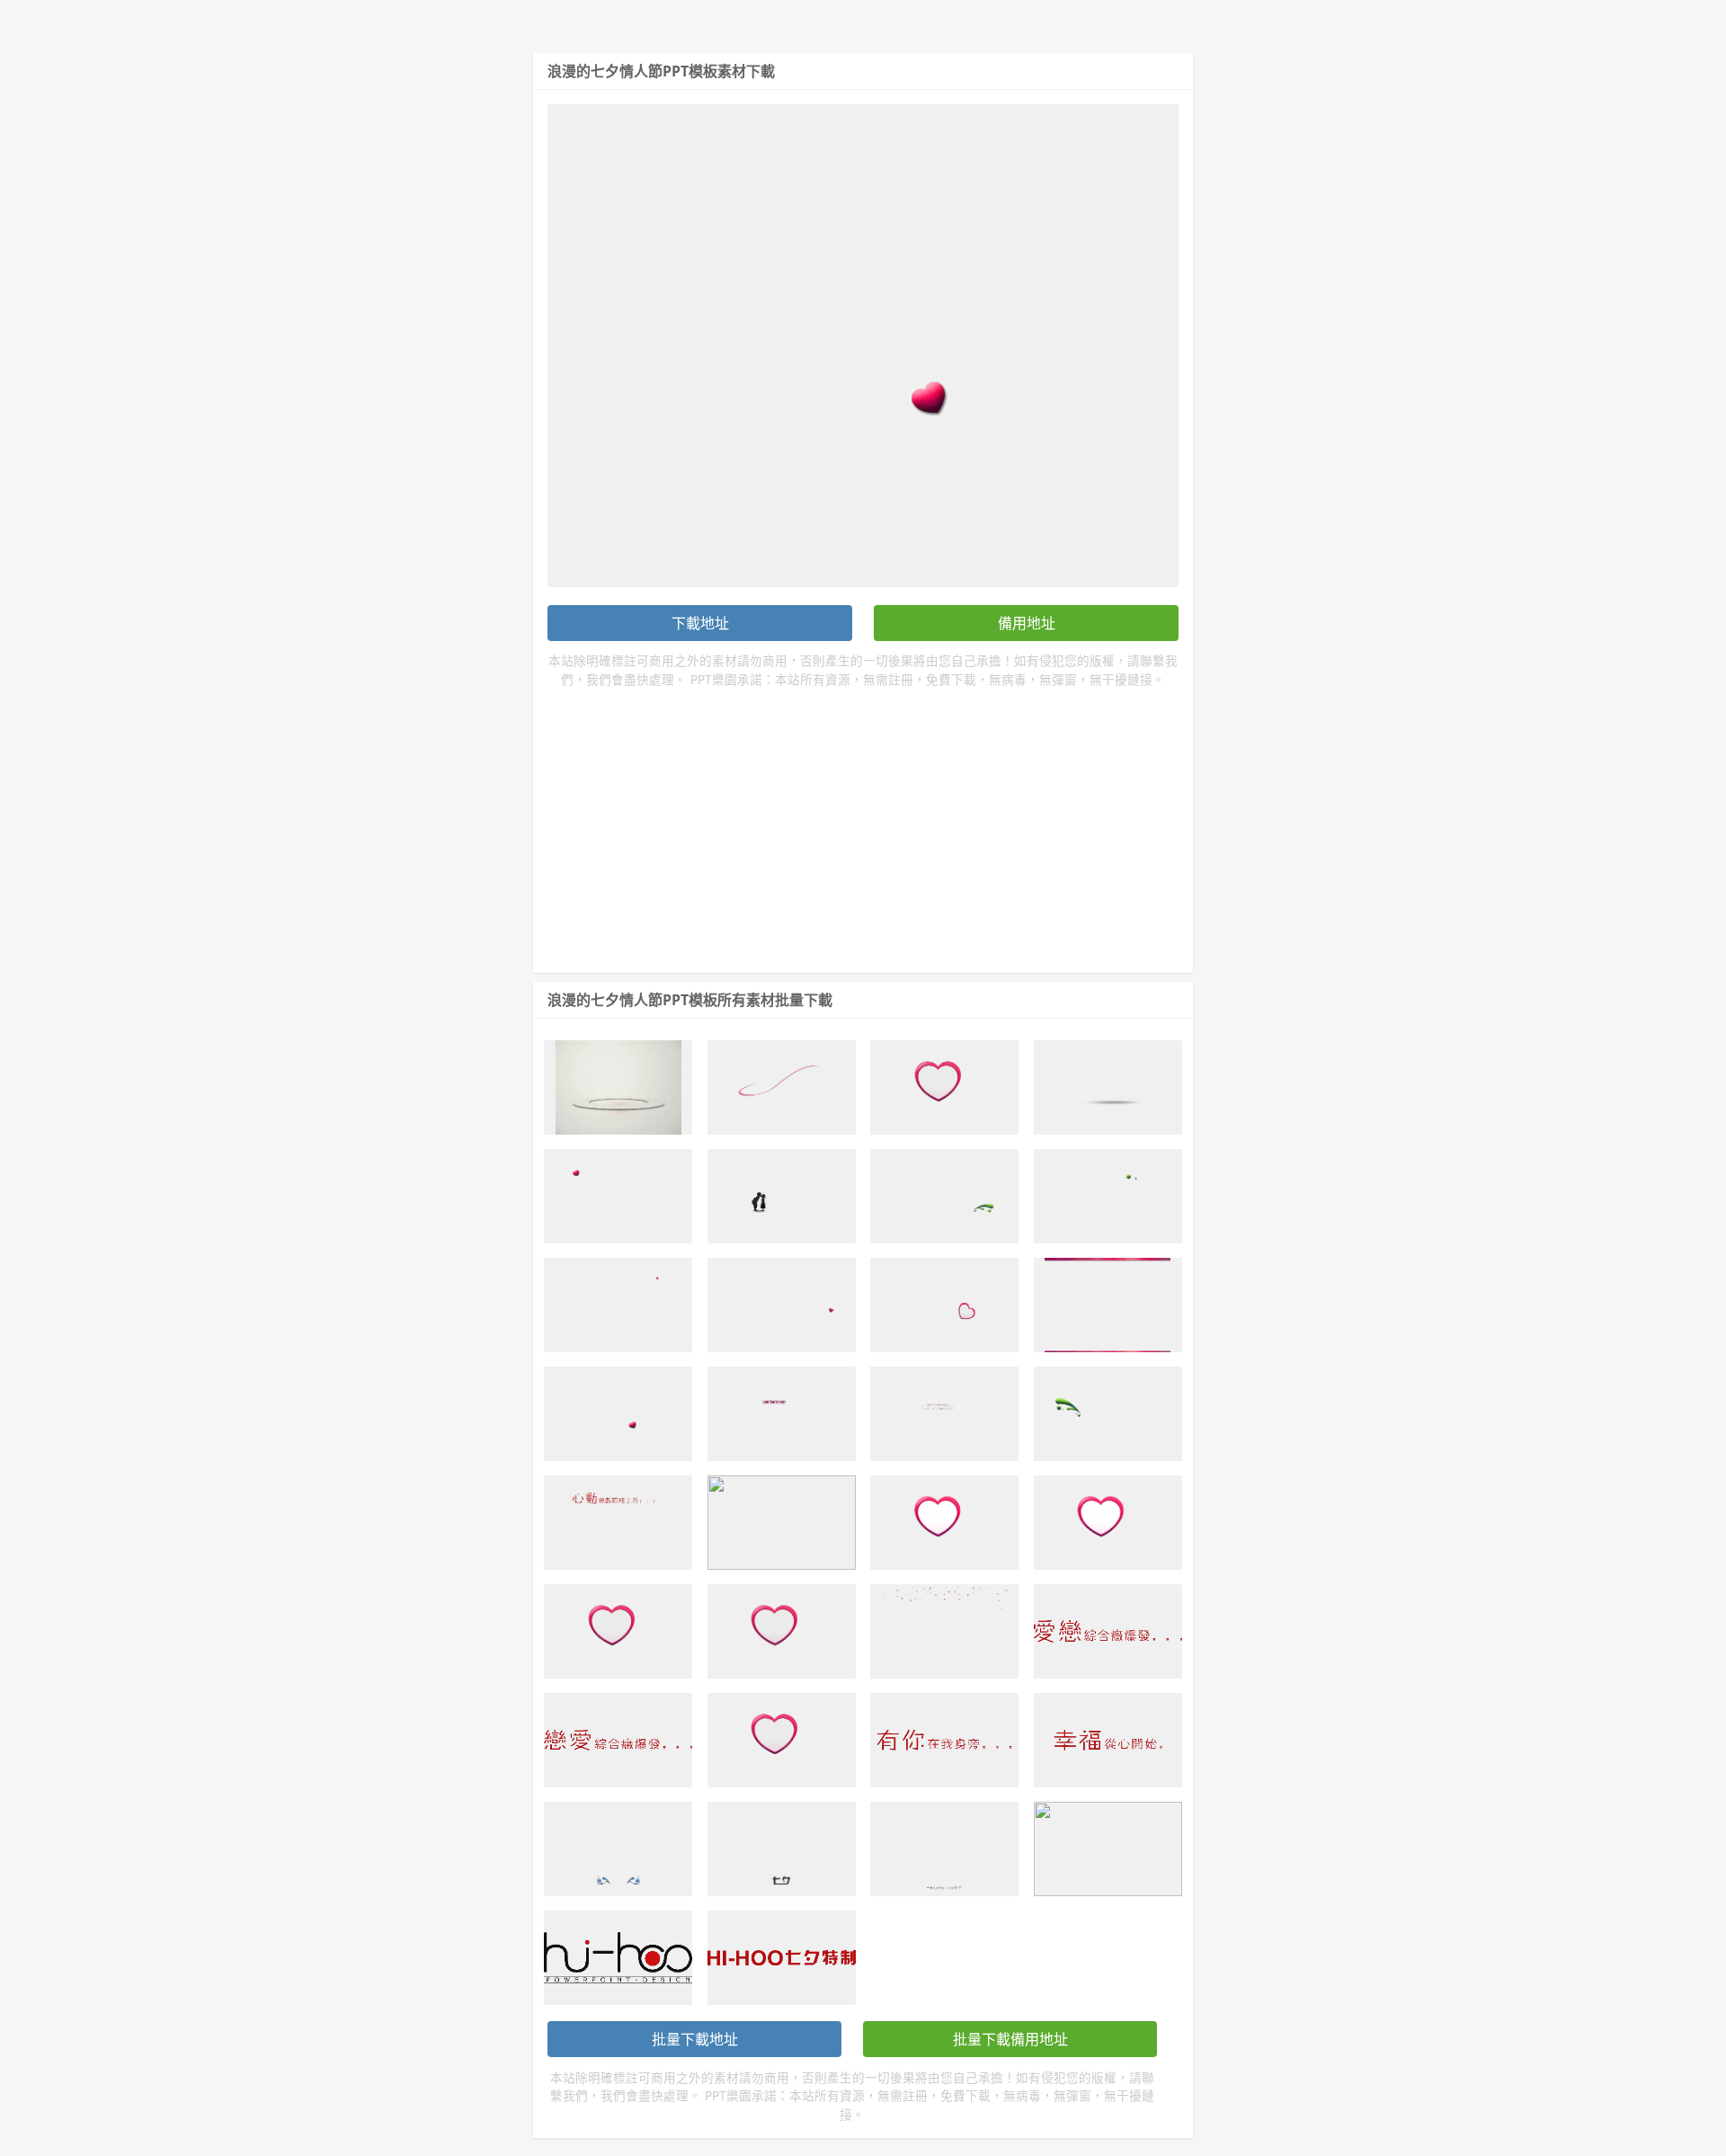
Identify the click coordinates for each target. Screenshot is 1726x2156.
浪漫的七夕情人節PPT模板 (632, 71)
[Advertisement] (863, 824)
